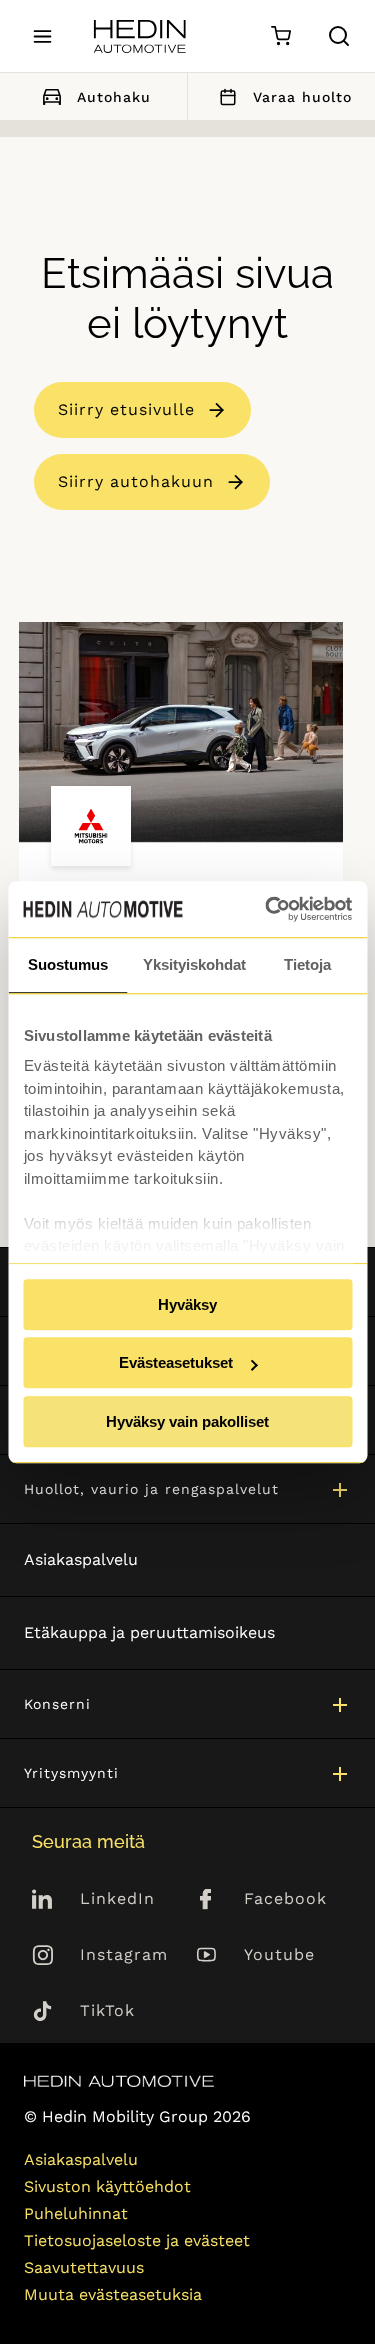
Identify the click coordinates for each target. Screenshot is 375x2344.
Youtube (279, 1954)
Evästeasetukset (176, 1362)
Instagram (124, 1954)
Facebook (285, 1898)
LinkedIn (117, 1898)
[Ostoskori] (280, 36)
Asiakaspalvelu (81, 1559)
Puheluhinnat (76, 2213)
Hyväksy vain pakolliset (187, 1421)
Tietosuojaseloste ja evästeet (137, 2240)
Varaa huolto (302, 97)
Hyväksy (187, 1304)
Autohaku (114, 97)
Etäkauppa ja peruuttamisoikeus (149, 1632)
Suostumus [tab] (68, 964)
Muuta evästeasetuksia (113, 2294)
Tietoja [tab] (307, 964)
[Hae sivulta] (339, 36)
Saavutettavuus (84, 2267)
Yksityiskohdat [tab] (194, 964)
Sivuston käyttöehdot (107, 2186)
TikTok (107, 2010)
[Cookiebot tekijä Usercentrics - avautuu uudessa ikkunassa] (267, 909)
